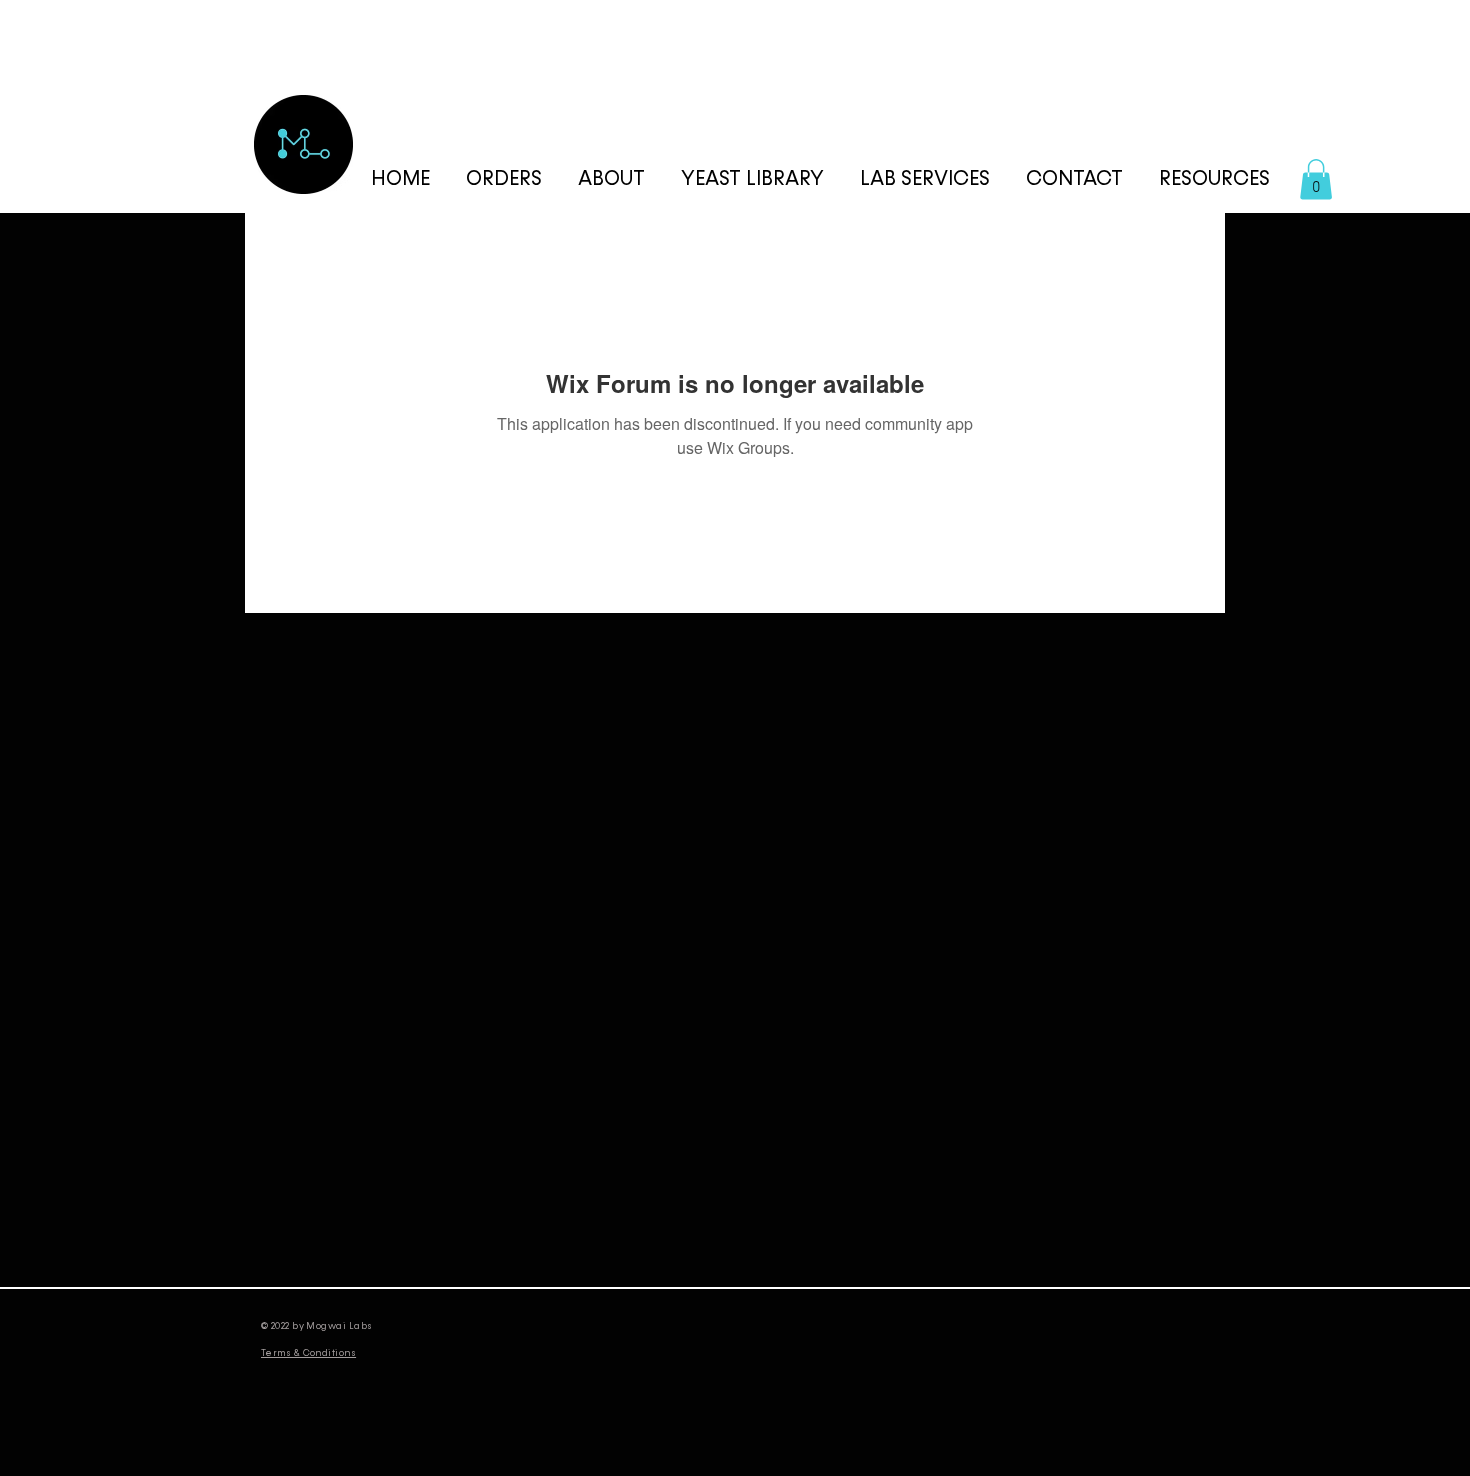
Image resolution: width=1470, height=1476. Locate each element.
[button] (1214, 179)
